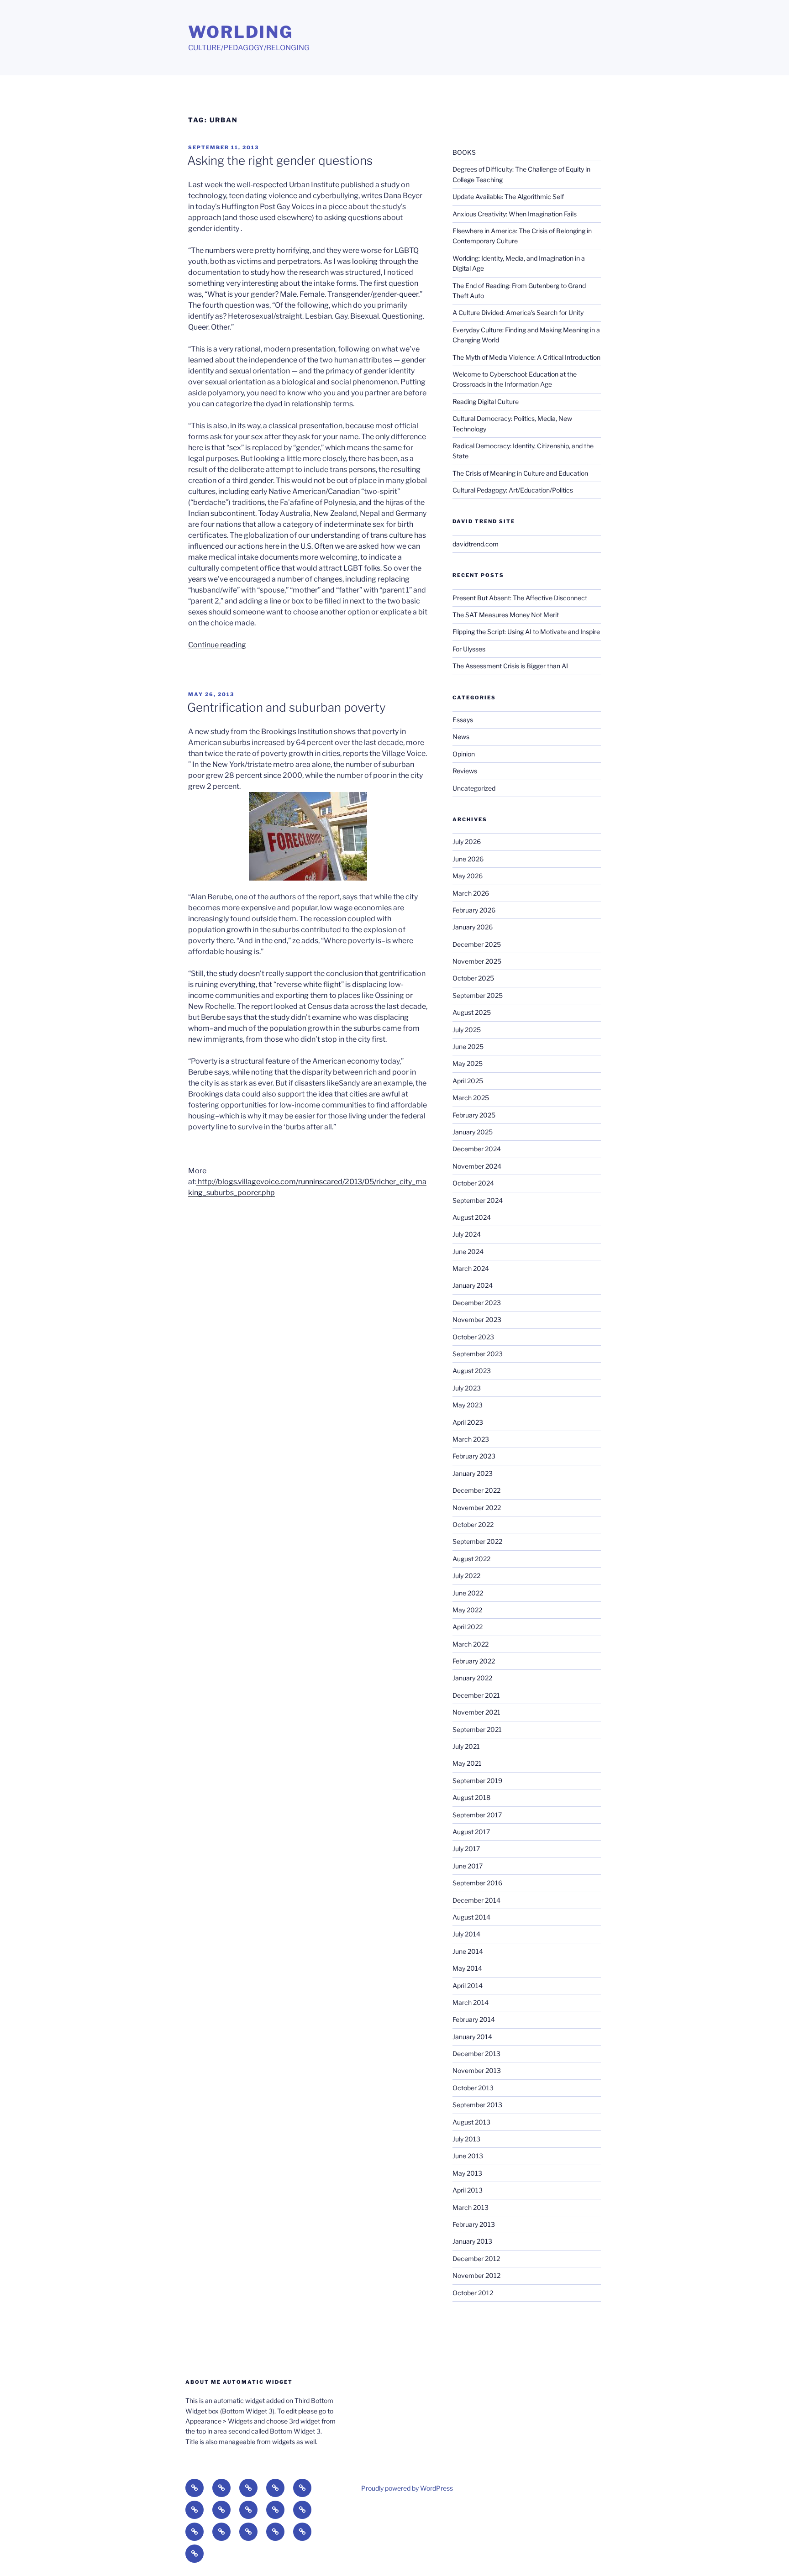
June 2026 (468, 859)
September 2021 (477, 1729)
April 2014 (468, 1986)
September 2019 (477, 1781)
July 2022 (466, 1576)
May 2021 (467, 1763)
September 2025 (478, 995)
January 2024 (473, 1285)
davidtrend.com (476, 544)
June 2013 (468, 2156)
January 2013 (472, 2241)
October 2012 (473, 2293)
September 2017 (477, 1815)
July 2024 (467, 1234)
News (461, 737)
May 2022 (467, 1610)
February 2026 (474, 910)
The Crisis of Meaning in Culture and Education (520, 473)
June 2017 (468, 1866)
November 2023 (477, 1319)
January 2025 (473, 1132)
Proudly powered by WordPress (407, 2488)
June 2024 (468, 1251)
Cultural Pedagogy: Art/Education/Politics (513, 490)
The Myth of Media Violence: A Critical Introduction (526, 357)
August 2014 (471, 1917)
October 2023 (473, 1337)
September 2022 (477, 1541)
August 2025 (472, 1012)
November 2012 (476, 2275)
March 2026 (471, 893)
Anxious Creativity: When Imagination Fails (515, 214)
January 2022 (472, 1678)
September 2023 (478, 1354)
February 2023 (474, 1456)
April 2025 (468, 1081)
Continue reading (217, 645)
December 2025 (477, 944)
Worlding (241, 32)
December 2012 (476, 2259)
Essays (463, 720)
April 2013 (468, 2190)
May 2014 (467, 1968)
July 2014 (466, 1934)
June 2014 (468, 1951)
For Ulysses (469, 649)
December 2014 (476, 1900)
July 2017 (466, 1849)
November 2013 (477, 2070)
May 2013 (467, 2173)
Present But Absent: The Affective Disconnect (520, 598)
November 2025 (477, 961)
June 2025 (468, 1047)
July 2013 (466, 2139)
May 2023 (468, 1405)
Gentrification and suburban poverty (287, 707)
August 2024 (472, 1217)
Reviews (465, 771)
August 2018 (471, 1797)
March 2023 (471, 1439)
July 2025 (467, 1030)
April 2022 (468, 1627)
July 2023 (467, 1388)
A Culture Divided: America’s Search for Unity (518, 312)
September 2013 (477, 2105)
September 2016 (477, 1883)
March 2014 (471, 2002)
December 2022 (476, 1490)
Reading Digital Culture (486, 401)
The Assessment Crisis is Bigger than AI (510, 666)
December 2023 (477, 1303)
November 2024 (477, 1166)
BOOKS (464, 152)
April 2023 (468, 1422)
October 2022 (473, 1524)
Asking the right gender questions (280, 160)
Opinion (464, 754)
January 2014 (472, 2037)
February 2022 (474, 1661)
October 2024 (473, 1183)
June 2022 (468, 1593)
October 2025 (473, 978)
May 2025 (468, 1063)
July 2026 (467, 842)
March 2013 (471, 2207)
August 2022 (471, 1559)
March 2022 (471, 1644)
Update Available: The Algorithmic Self (508, 197)
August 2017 (471, 1832)
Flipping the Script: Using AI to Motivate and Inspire (526, 632)
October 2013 (473, 2088)
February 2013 (474, 2224)
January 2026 (473, 927)
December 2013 (476, 2054)
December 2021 (476, 1695)
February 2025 (474, 1115)
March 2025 (471, 1098)
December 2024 (477, 1149)
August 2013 (471, 2122)
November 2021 (476, 1712)
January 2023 (473, 1473)
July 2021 (466, 1746)
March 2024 (471, 1268)
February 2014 (474, 2019)
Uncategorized (474, 788)
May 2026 (468, 876)
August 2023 (472, 1371)
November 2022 (477, 1508)
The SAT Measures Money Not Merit (506, 615)
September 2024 (478, 1200)
